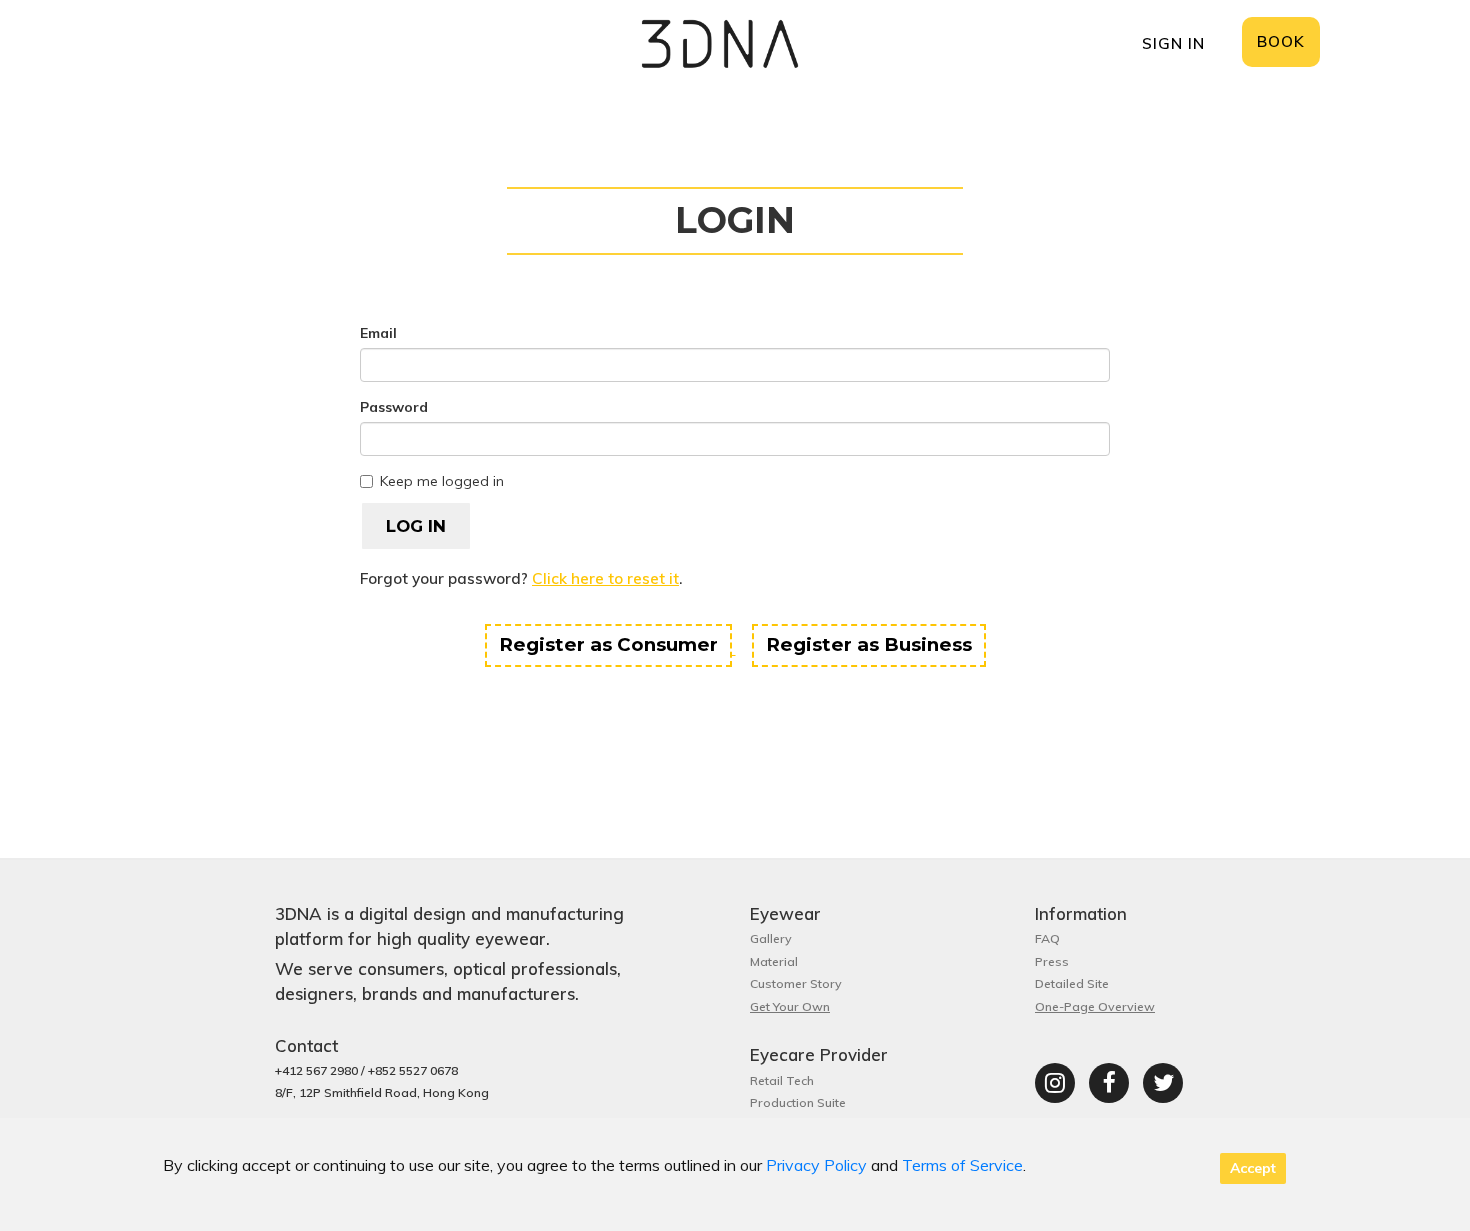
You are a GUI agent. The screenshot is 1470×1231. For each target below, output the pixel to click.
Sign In (1173, 43)
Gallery (771, 938)
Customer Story (796, 983)
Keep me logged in (442, 481)
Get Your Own (790, 1006)
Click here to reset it (605, 578)
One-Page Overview (1095, 1006)
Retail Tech (782, 1080)
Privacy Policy (816, 1165)
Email (378, 333)
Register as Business (869, 644)
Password (394, 407)
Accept (1253, 1168)
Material (774, 961)
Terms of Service (962, 1165)
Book (1281, 41)
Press (1052, 961)
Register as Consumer (608, 644)
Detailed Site (1072, 983)
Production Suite (798, 1102)
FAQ (1047, 938)
